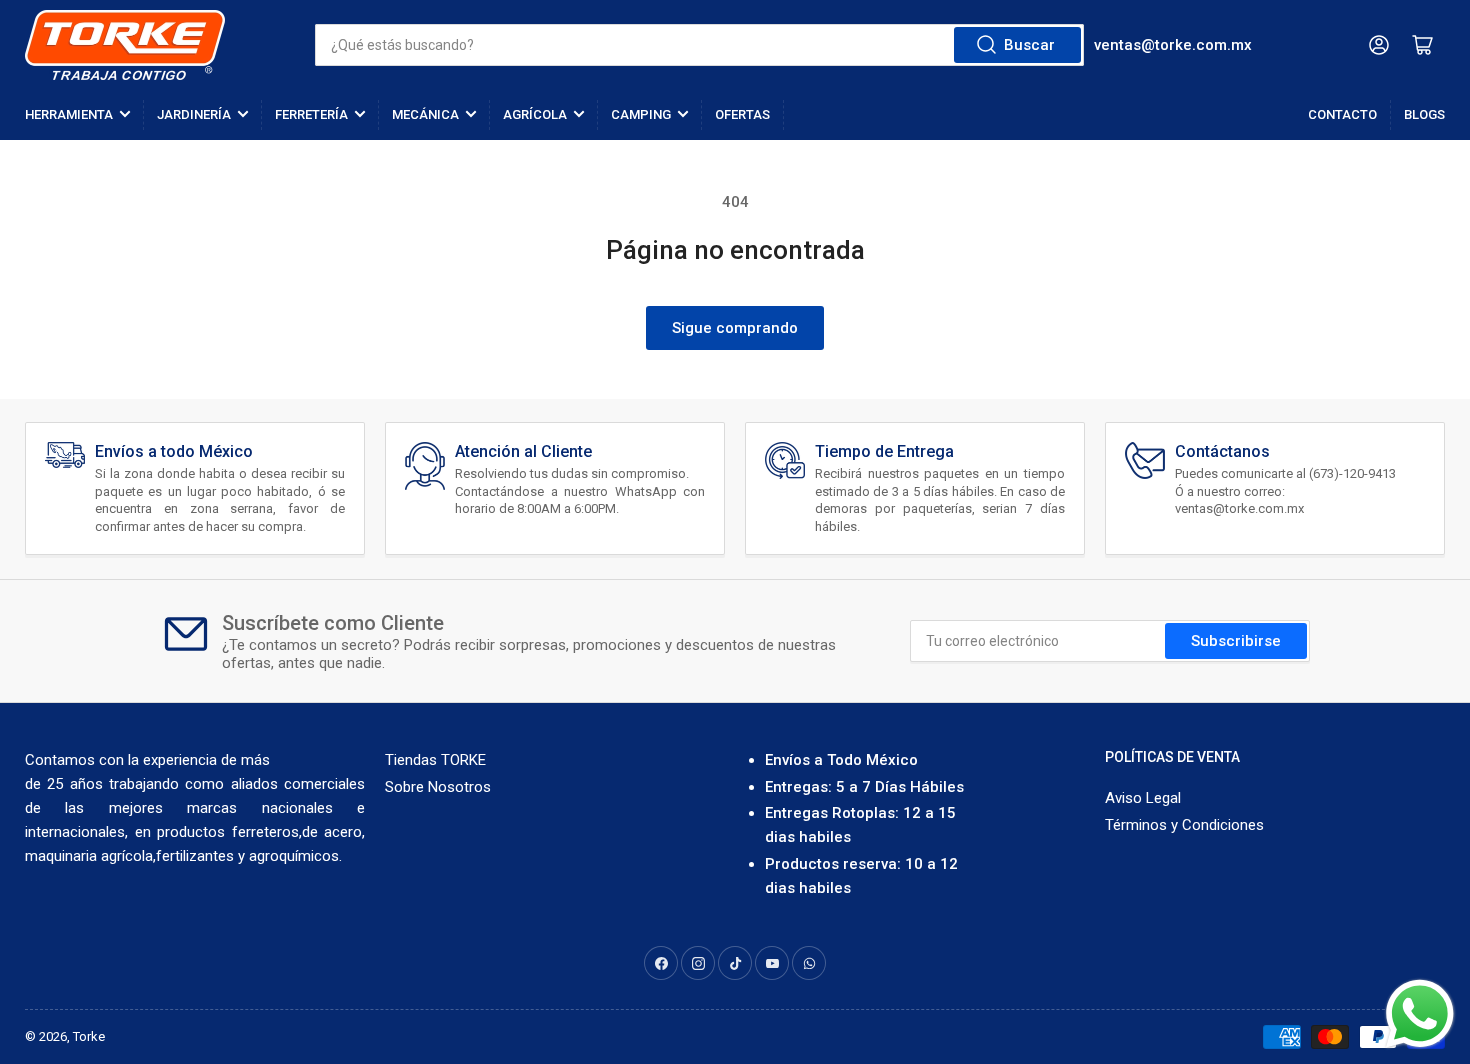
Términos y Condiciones (1184, 825)
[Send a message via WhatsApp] (1420, 1014)
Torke (89, 1036)
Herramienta (69, 114)
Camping (641, 114)
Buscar (1029, 45)
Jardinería (194, 114)
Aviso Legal (1143, 798)
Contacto (1342, 114)
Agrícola (535, 114)
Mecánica (425, 114)
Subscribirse (1236, 641)
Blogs (1424, 114)
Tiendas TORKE (435, 760)
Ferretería (311, 114)
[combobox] (699, 45)
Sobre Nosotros (438, 787)
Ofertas (742, 114)
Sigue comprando (735, 328)
